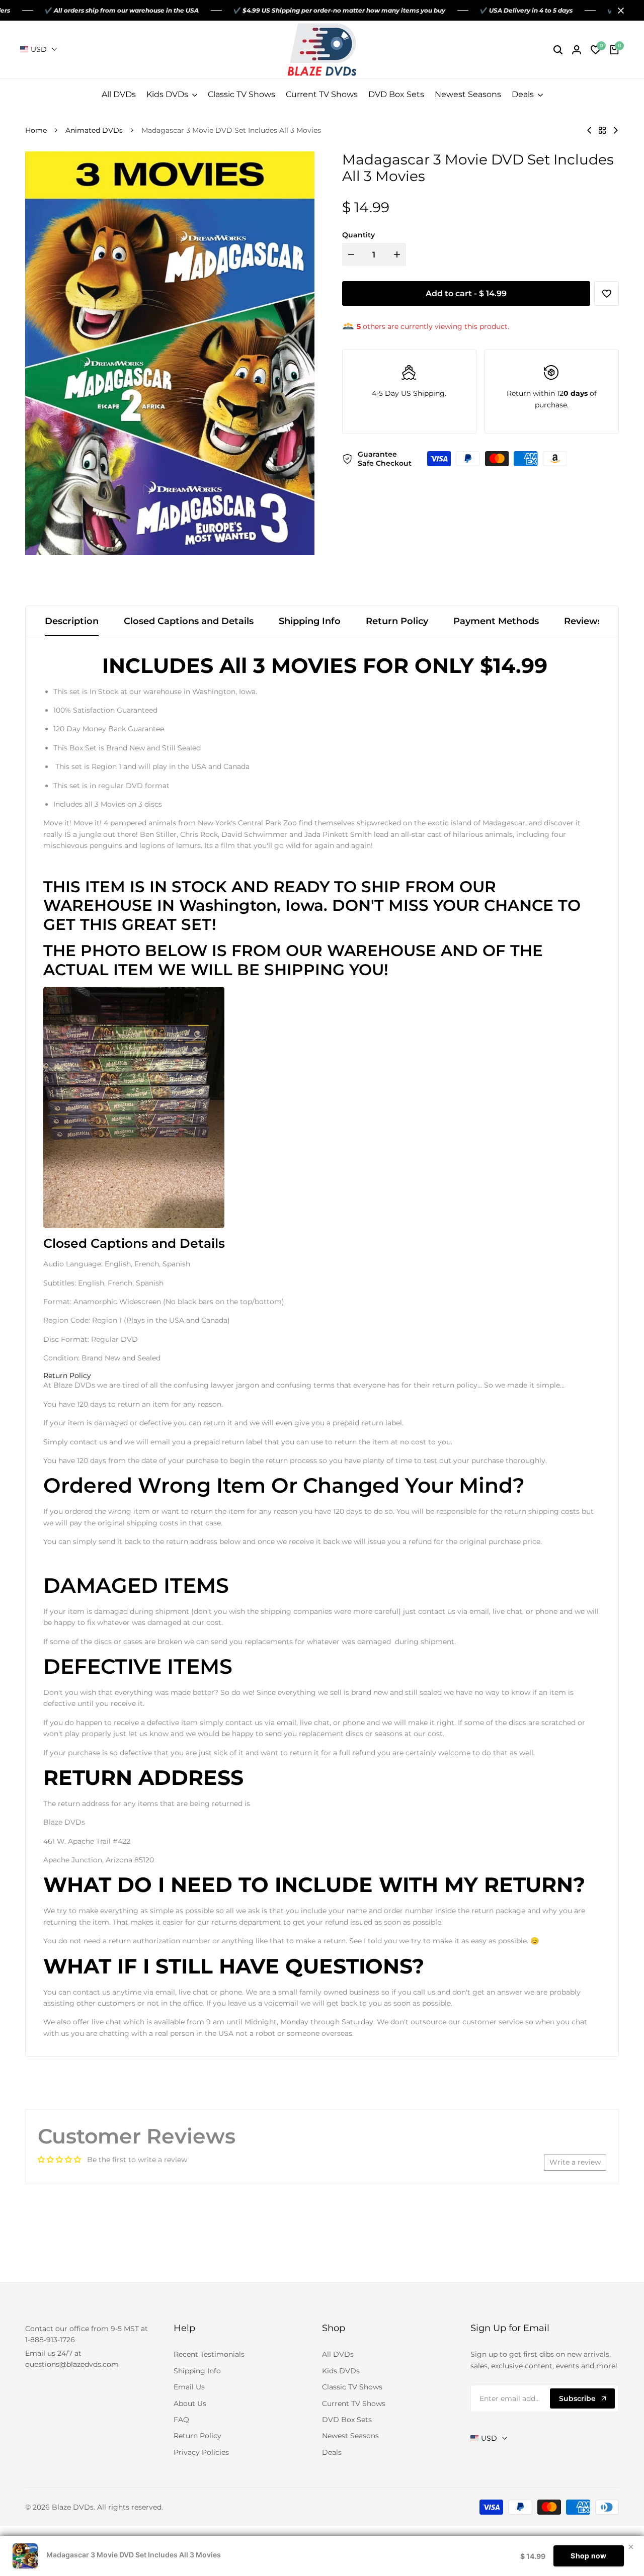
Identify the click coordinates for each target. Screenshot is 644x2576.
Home (36, 130)
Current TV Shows (354, 2403)
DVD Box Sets (347, 2420)
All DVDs (338, 2354)
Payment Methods (496, 621)
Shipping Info (310, 621)
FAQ (181, 2420)
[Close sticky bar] (631, 2547)
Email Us (189, 2387)
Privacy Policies (201, 2452)
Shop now (588, 2556)
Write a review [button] (575, 2162)
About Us (190, 2403)
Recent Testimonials (209, 2354)
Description (72, 621)
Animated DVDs (94, 130)
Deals (332, 2452)
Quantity (358, 235)
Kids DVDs (341, 2371)
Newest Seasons (350, 2436)
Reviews (583, 621)
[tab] (67, 1376)
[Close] (619, 11)
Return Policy (397, 621)
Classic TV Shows (352, 2387)
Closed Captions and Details (189, 621)
